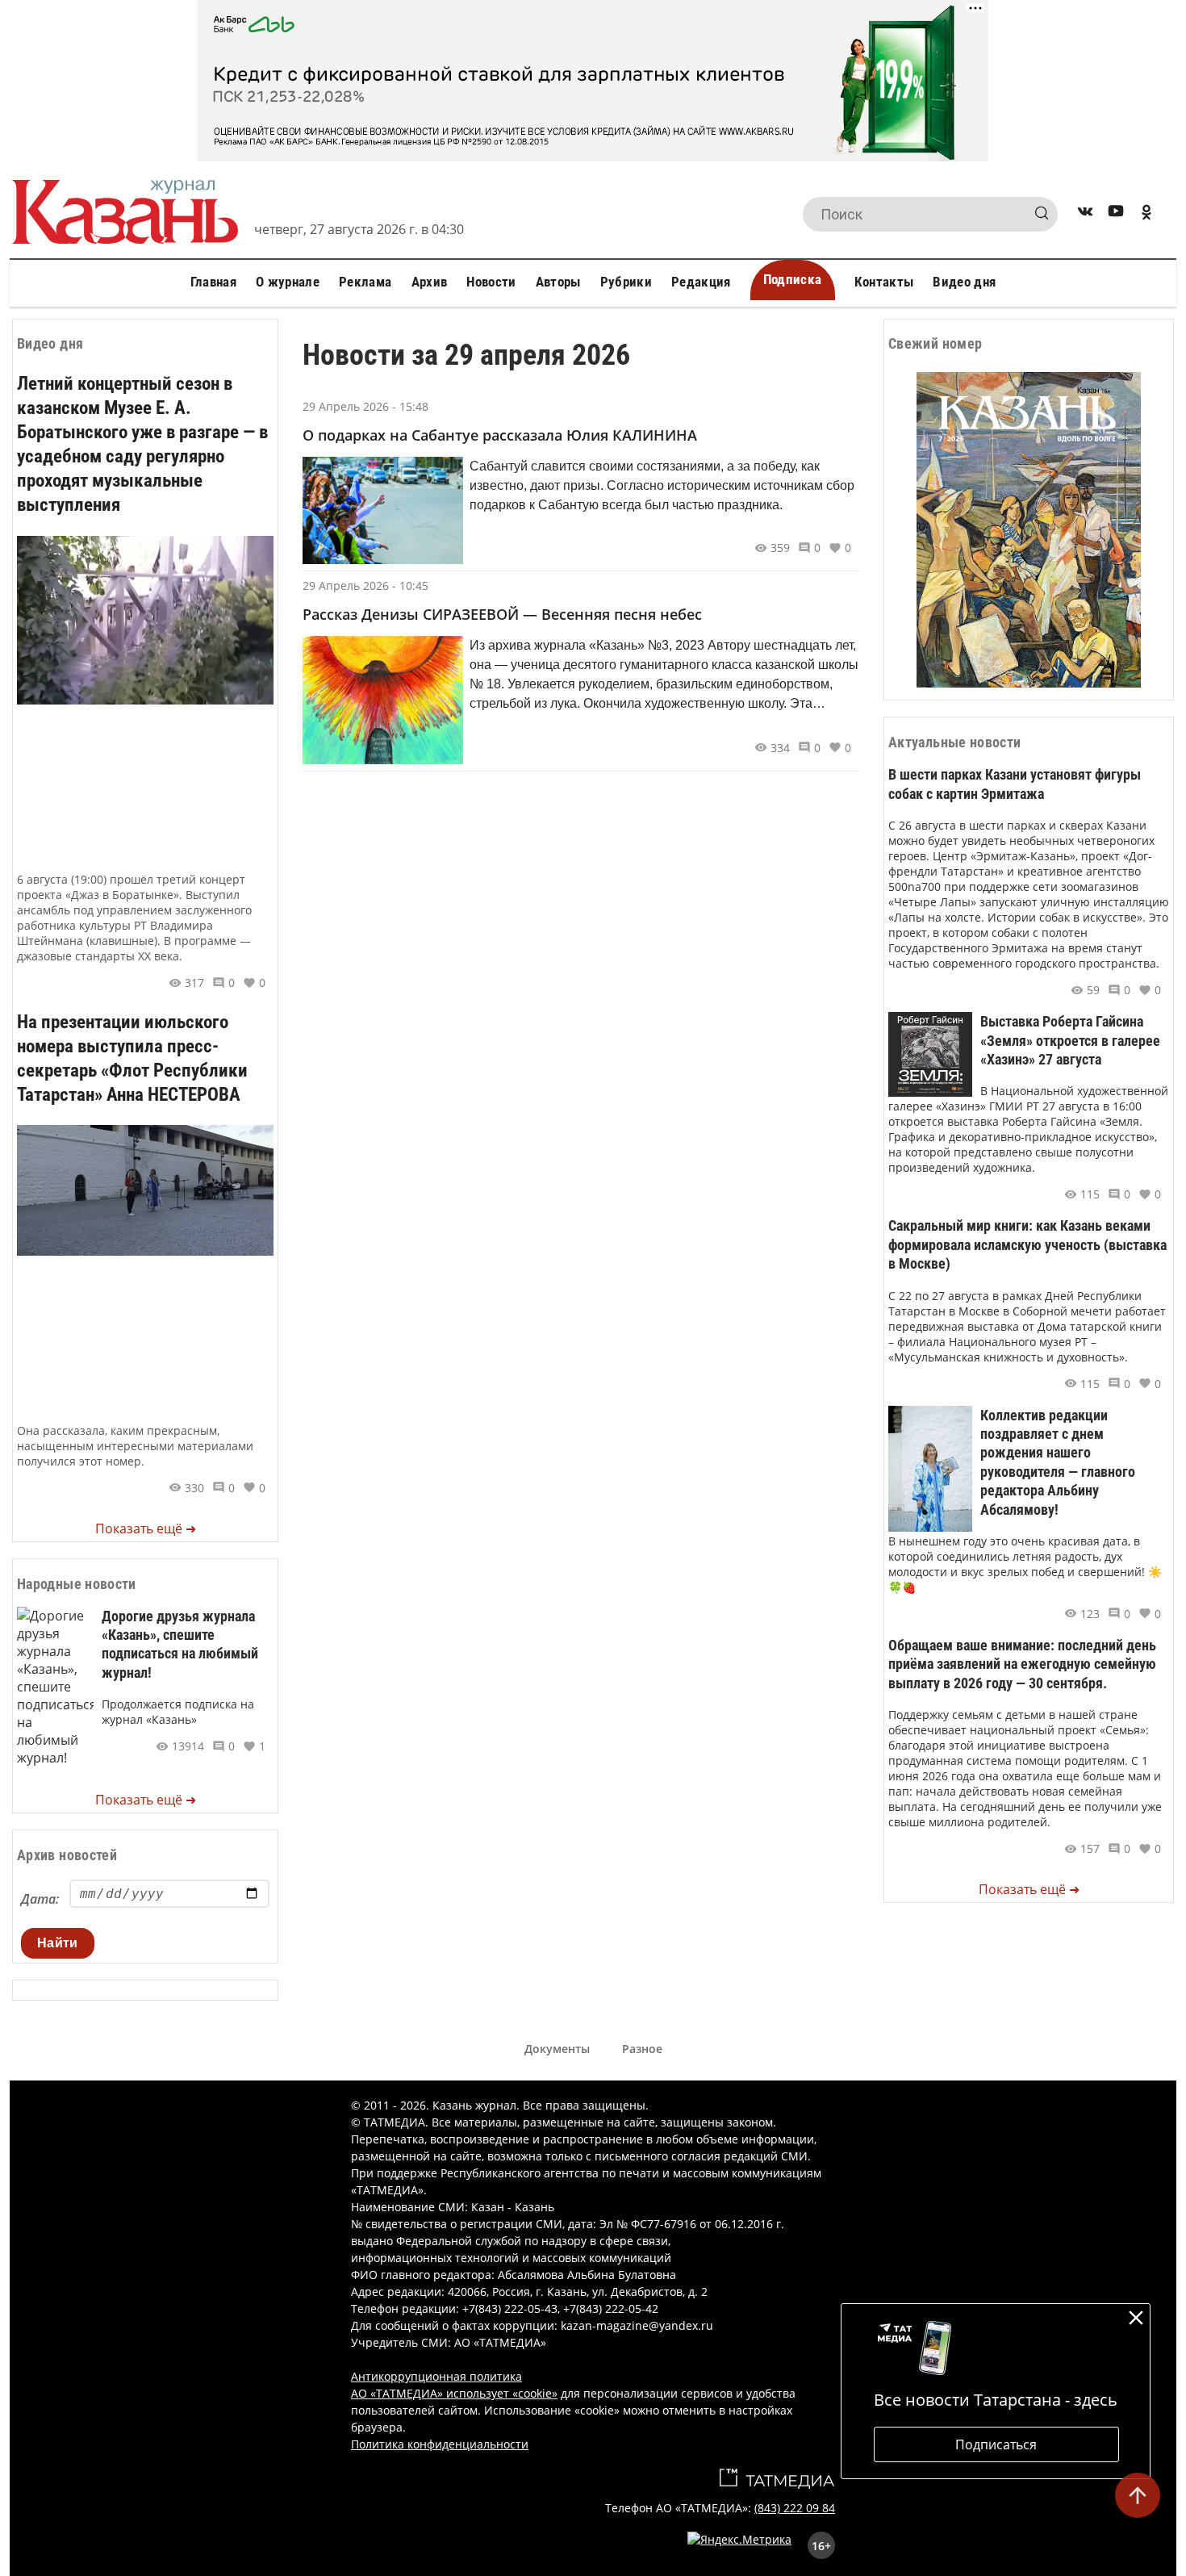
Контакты (884, 282)
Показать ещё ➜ (146, 1528)
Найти (58, 1943)
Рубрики (626, 282)
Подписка (793, 279)
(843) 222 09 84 (795, 2508)
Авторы (558, 282)
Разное (642, 2049)
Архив (430, 282)
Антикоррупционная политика (436, 2376)
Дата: (40, 1899)
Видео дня (964, 282)
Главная (213, 282)
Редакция (701, 282)
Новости (491, 282)
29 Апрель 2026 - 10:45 (365, 585)
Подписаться (996, 2444)
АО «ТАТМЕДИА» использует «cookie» (454, 2393)
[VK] (1085, 214)
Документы (557, 2049)
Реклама (365, 282)
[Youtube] (1116, 214)
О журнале (288, 282)
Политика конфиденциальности (440, 2444)
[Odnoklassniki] (1146, 214)
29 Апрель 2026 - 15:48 (365, 406)
